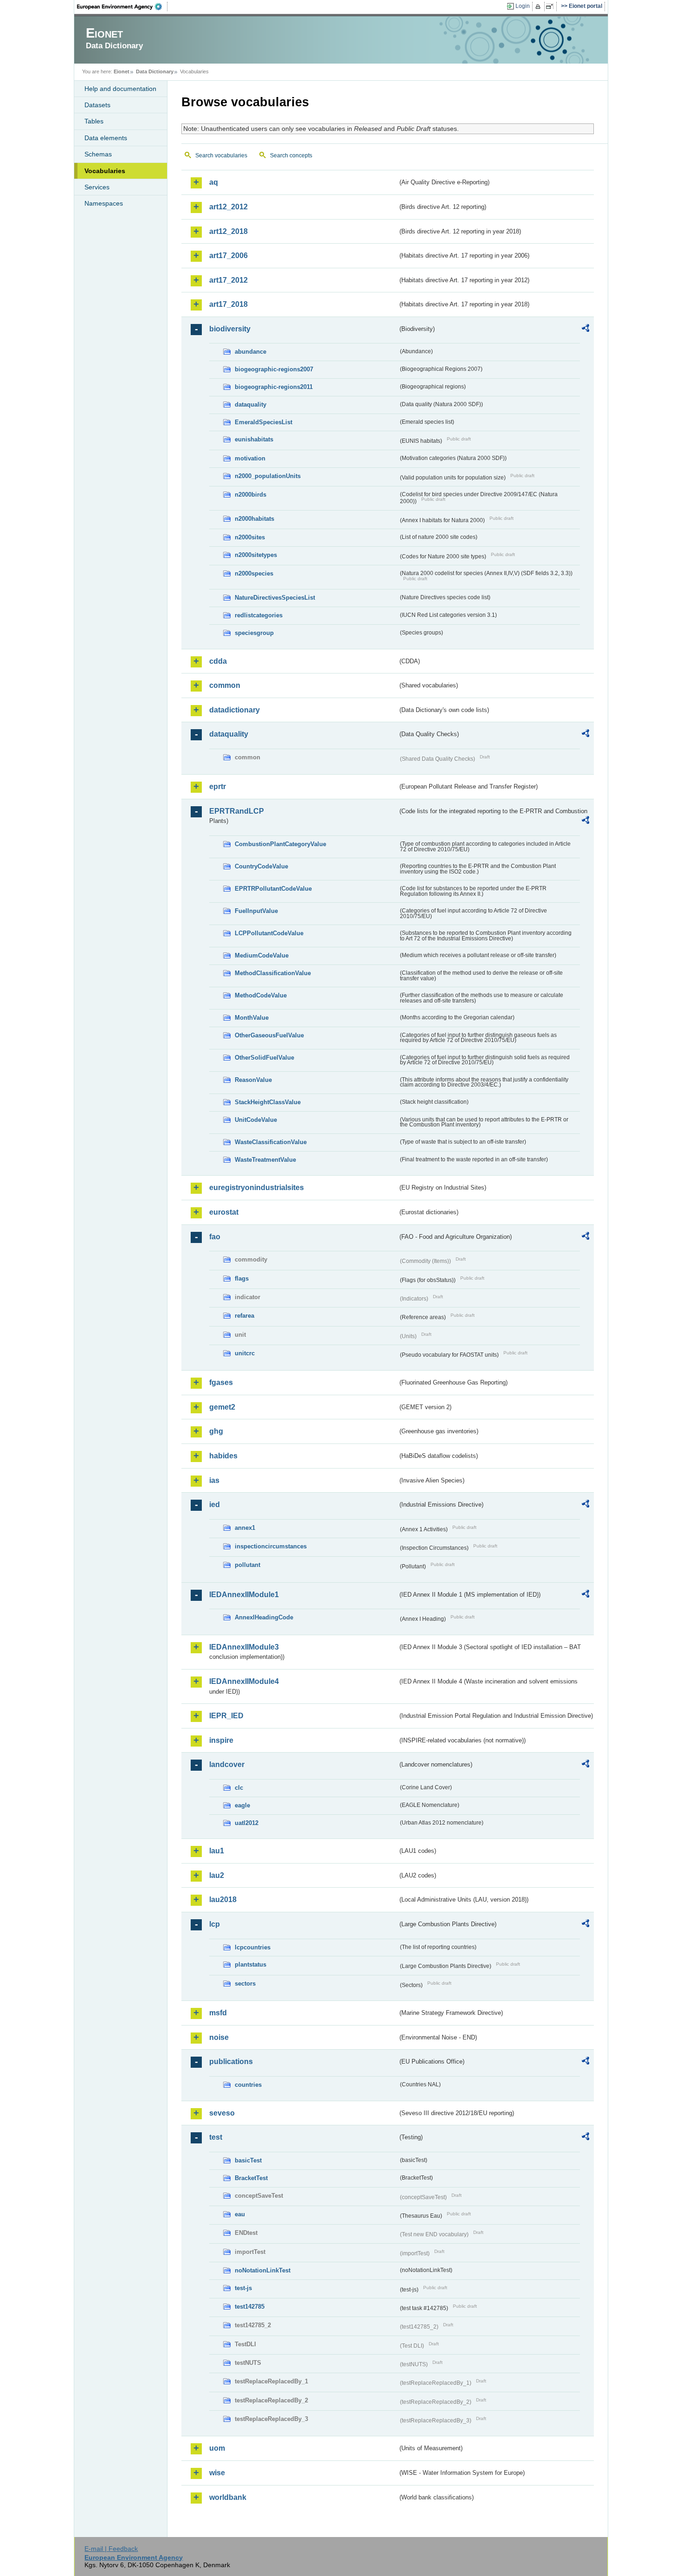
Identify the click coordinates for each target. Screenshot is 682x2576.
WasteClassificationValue (271, 1142)
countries (248, 2085)
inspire (221, 1740)
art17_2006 (228, 256)
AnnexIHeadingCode (264, 1617)
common (225, 685)
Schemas (98, 154)
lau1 (217, 1851)
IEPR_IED (226, 1716)
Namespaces (104, 203)
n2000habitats (254, 519)
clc (239, 1788)
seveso (222, 2113)
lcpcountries (253, 1947)
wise (217, 2473)
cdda (218, 661)
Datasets (97, 105)
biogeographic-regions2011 (274, 387)
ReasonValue (253, 1080)
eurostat (224, 1212)
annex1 (245, 1528)
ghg (216, 1431)
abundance (251, 352)
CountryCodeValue (261, 866)
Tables (94, 121)
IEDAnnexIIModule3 (244, 1647)
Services (97, 187)
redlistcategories (259, 615)
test (216, 2137)
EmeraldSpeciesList (264, 422)
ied (215, 1505)
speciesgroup (254, 633)
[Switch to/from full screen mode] (551, 6)
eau (240, 2214)
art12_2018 (228, 231)
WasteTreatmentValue (265, 1160)
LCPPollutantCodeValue (269, 933)
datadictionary (235, 710)
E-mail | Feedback (111, 2549)
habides (223, 1456)
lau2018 (223, 1900)
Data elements (106, 138)
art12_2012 (228, 207)
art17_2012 (228, 280)
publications (231, 2061)
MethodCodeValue (261, 995)
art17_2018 (228, 304)
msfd (218, 2013)
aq (214, 182)
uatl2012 (247, 1823)
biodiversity (230, 329)
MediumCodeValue (262, 955)
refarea (244, 1316)
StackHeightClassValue (268, 1102)
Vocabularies (105, 171)
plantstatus (251, 1964)
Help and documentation (120, 89)
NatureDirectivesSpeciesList (275, 598)
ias (214, 1480)
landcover (227, 1764)
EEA (122, 6)
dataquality (251, 405)
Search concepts (291, 155)
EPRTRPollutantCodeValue (273, 889)
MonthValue (252, 1018)
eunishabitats (254, 439)
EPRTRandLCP (237, 811)
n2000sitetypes (256, 555)
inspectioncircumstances (271, 1546)
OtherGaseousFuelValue (269, 1035)
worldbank (228, 2497)
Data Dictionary (155, 71)
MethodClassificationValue (273, 973)
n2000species (254, 573)
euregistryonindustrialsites (257, 1188)
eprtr (218, 786)
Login (523, 6)
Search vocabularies (221, 155)
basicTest (248, 2160)
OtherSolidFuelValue (264, 1058)
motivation (250, 458)
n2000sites (250, 537)
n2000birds (251, 495)
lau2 (217, 1875)
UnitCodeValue (256, 1120)
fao (215, 1237)
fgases (221, 1382)
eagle (242, 1805)
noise (219, 2037)
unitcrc (245, 1353)
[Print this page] (539, 6)
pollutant (248, 1565)
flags (242, 1278)
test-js (243, 2288)
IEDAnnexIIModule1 (244, 1595)
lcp (215, 1924)
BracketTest (251, 2178)
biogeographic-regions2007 (274, 369)
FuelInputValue (256, 911)
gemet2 (222, 1407)
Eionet (122, 71)
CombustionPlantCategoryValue (280, 844)
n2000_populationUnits (268, 476)
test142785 (250, 2307)
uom (217, 2448)
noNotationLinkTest (263, 2270)
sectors (245, 1984)
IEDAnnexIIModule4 (244, 1681)
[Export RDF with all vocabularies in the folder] (585, 330)
